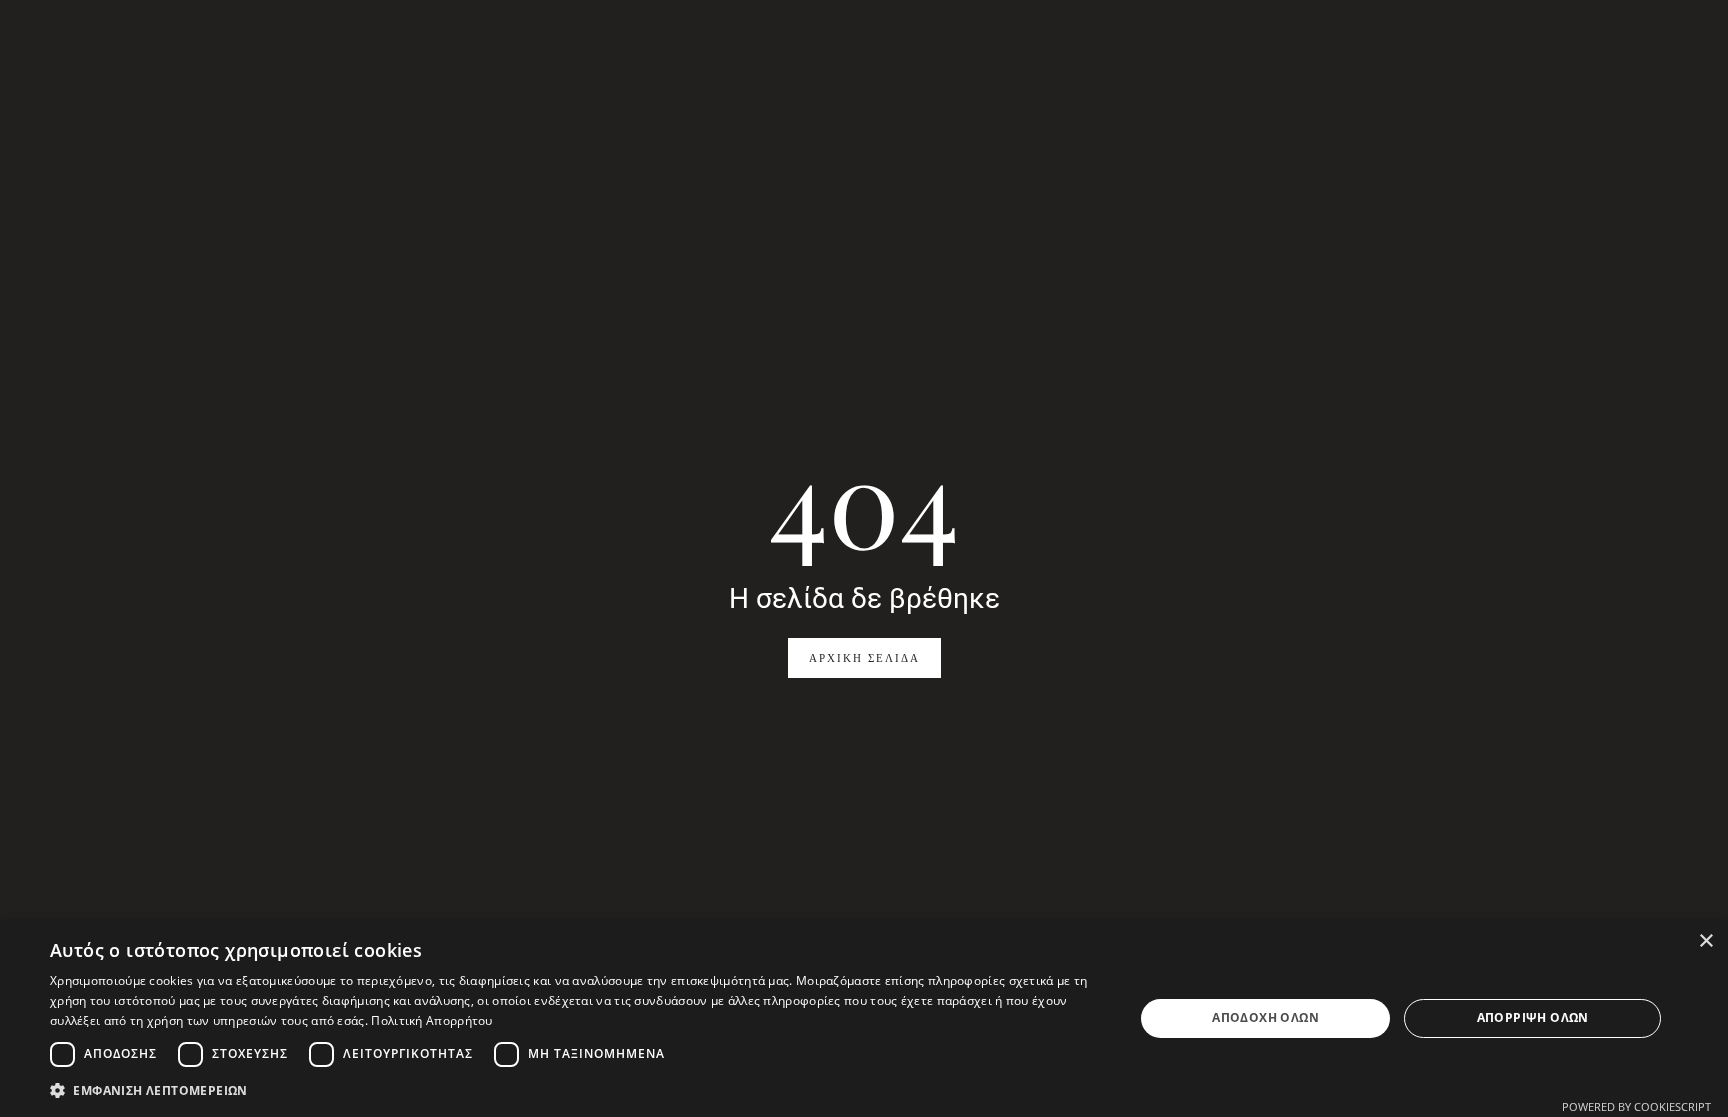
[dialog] (864, 1018)
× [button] (1705, 941)
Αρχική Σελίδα (864, 658)
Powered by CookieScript (1636, 1106)
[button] (576, 1090)
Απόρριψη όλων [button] (1533, 1017)
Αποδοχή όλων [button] (1265, 1017)
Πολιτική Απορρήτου (431, 1020)
